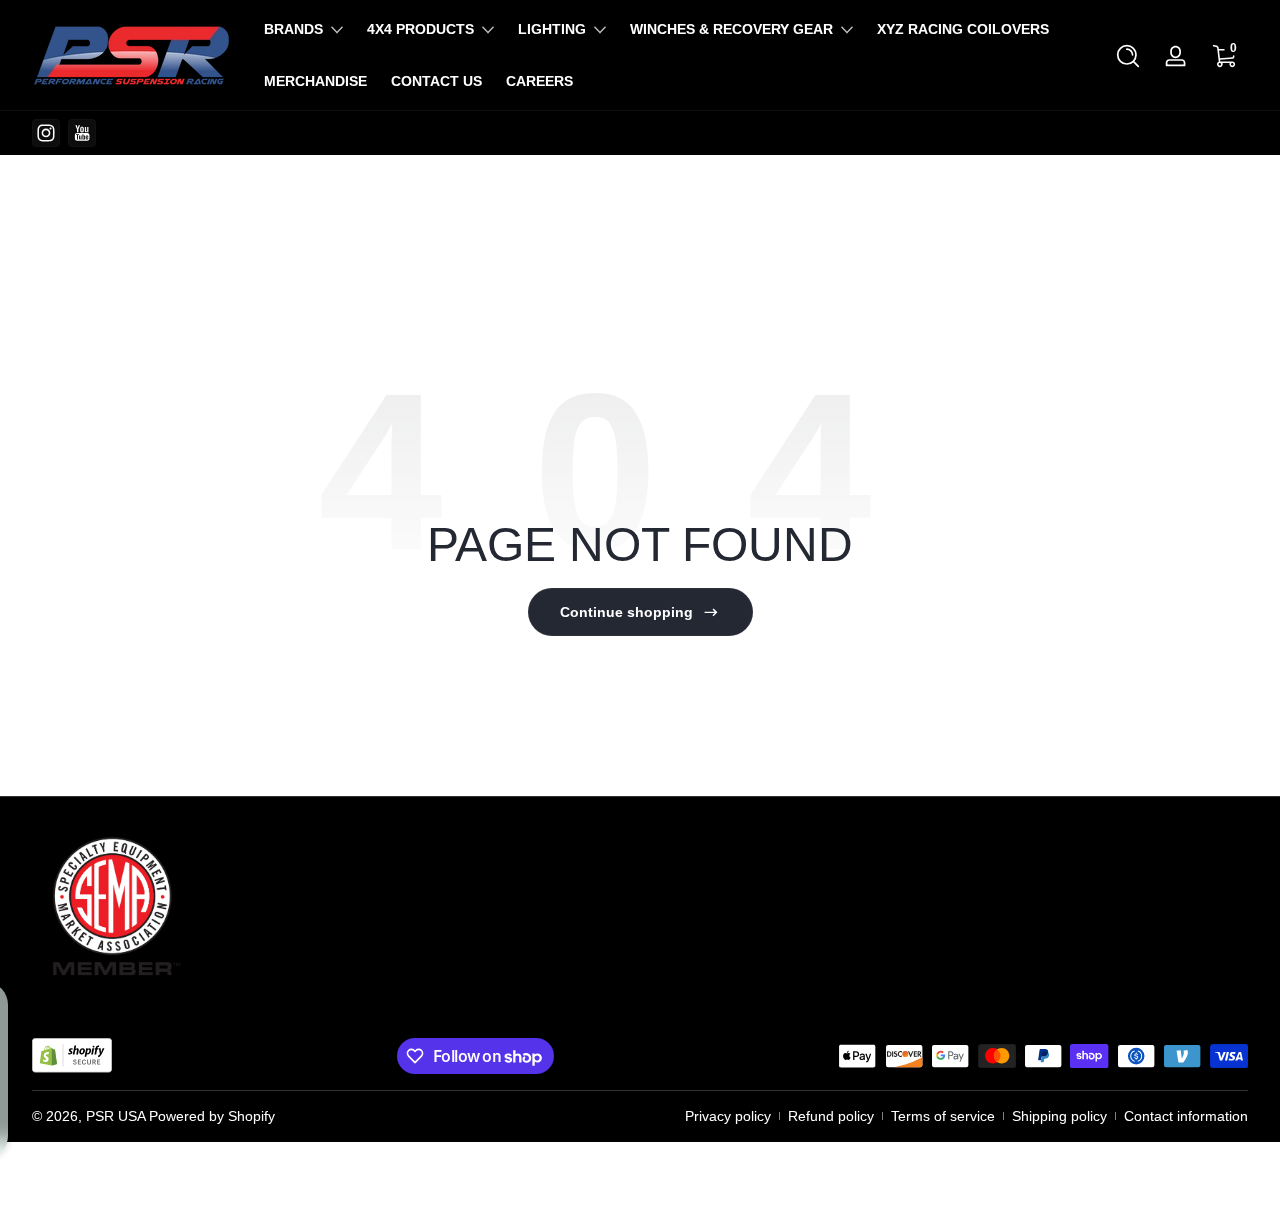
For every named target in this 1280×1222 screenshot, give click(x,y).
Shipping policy (1059, 1116)
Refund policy (831, 1116)
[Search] (1128, 56)
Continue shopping (626, 612)
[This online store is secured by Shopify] (72, 1055)
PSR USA (115, 1116)
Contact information (1186, 1116)
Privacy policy (728, 1116)
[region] (640, 133)
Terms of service (943, 1116)
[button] (1128, 56)
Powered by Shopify (212, 1116)
